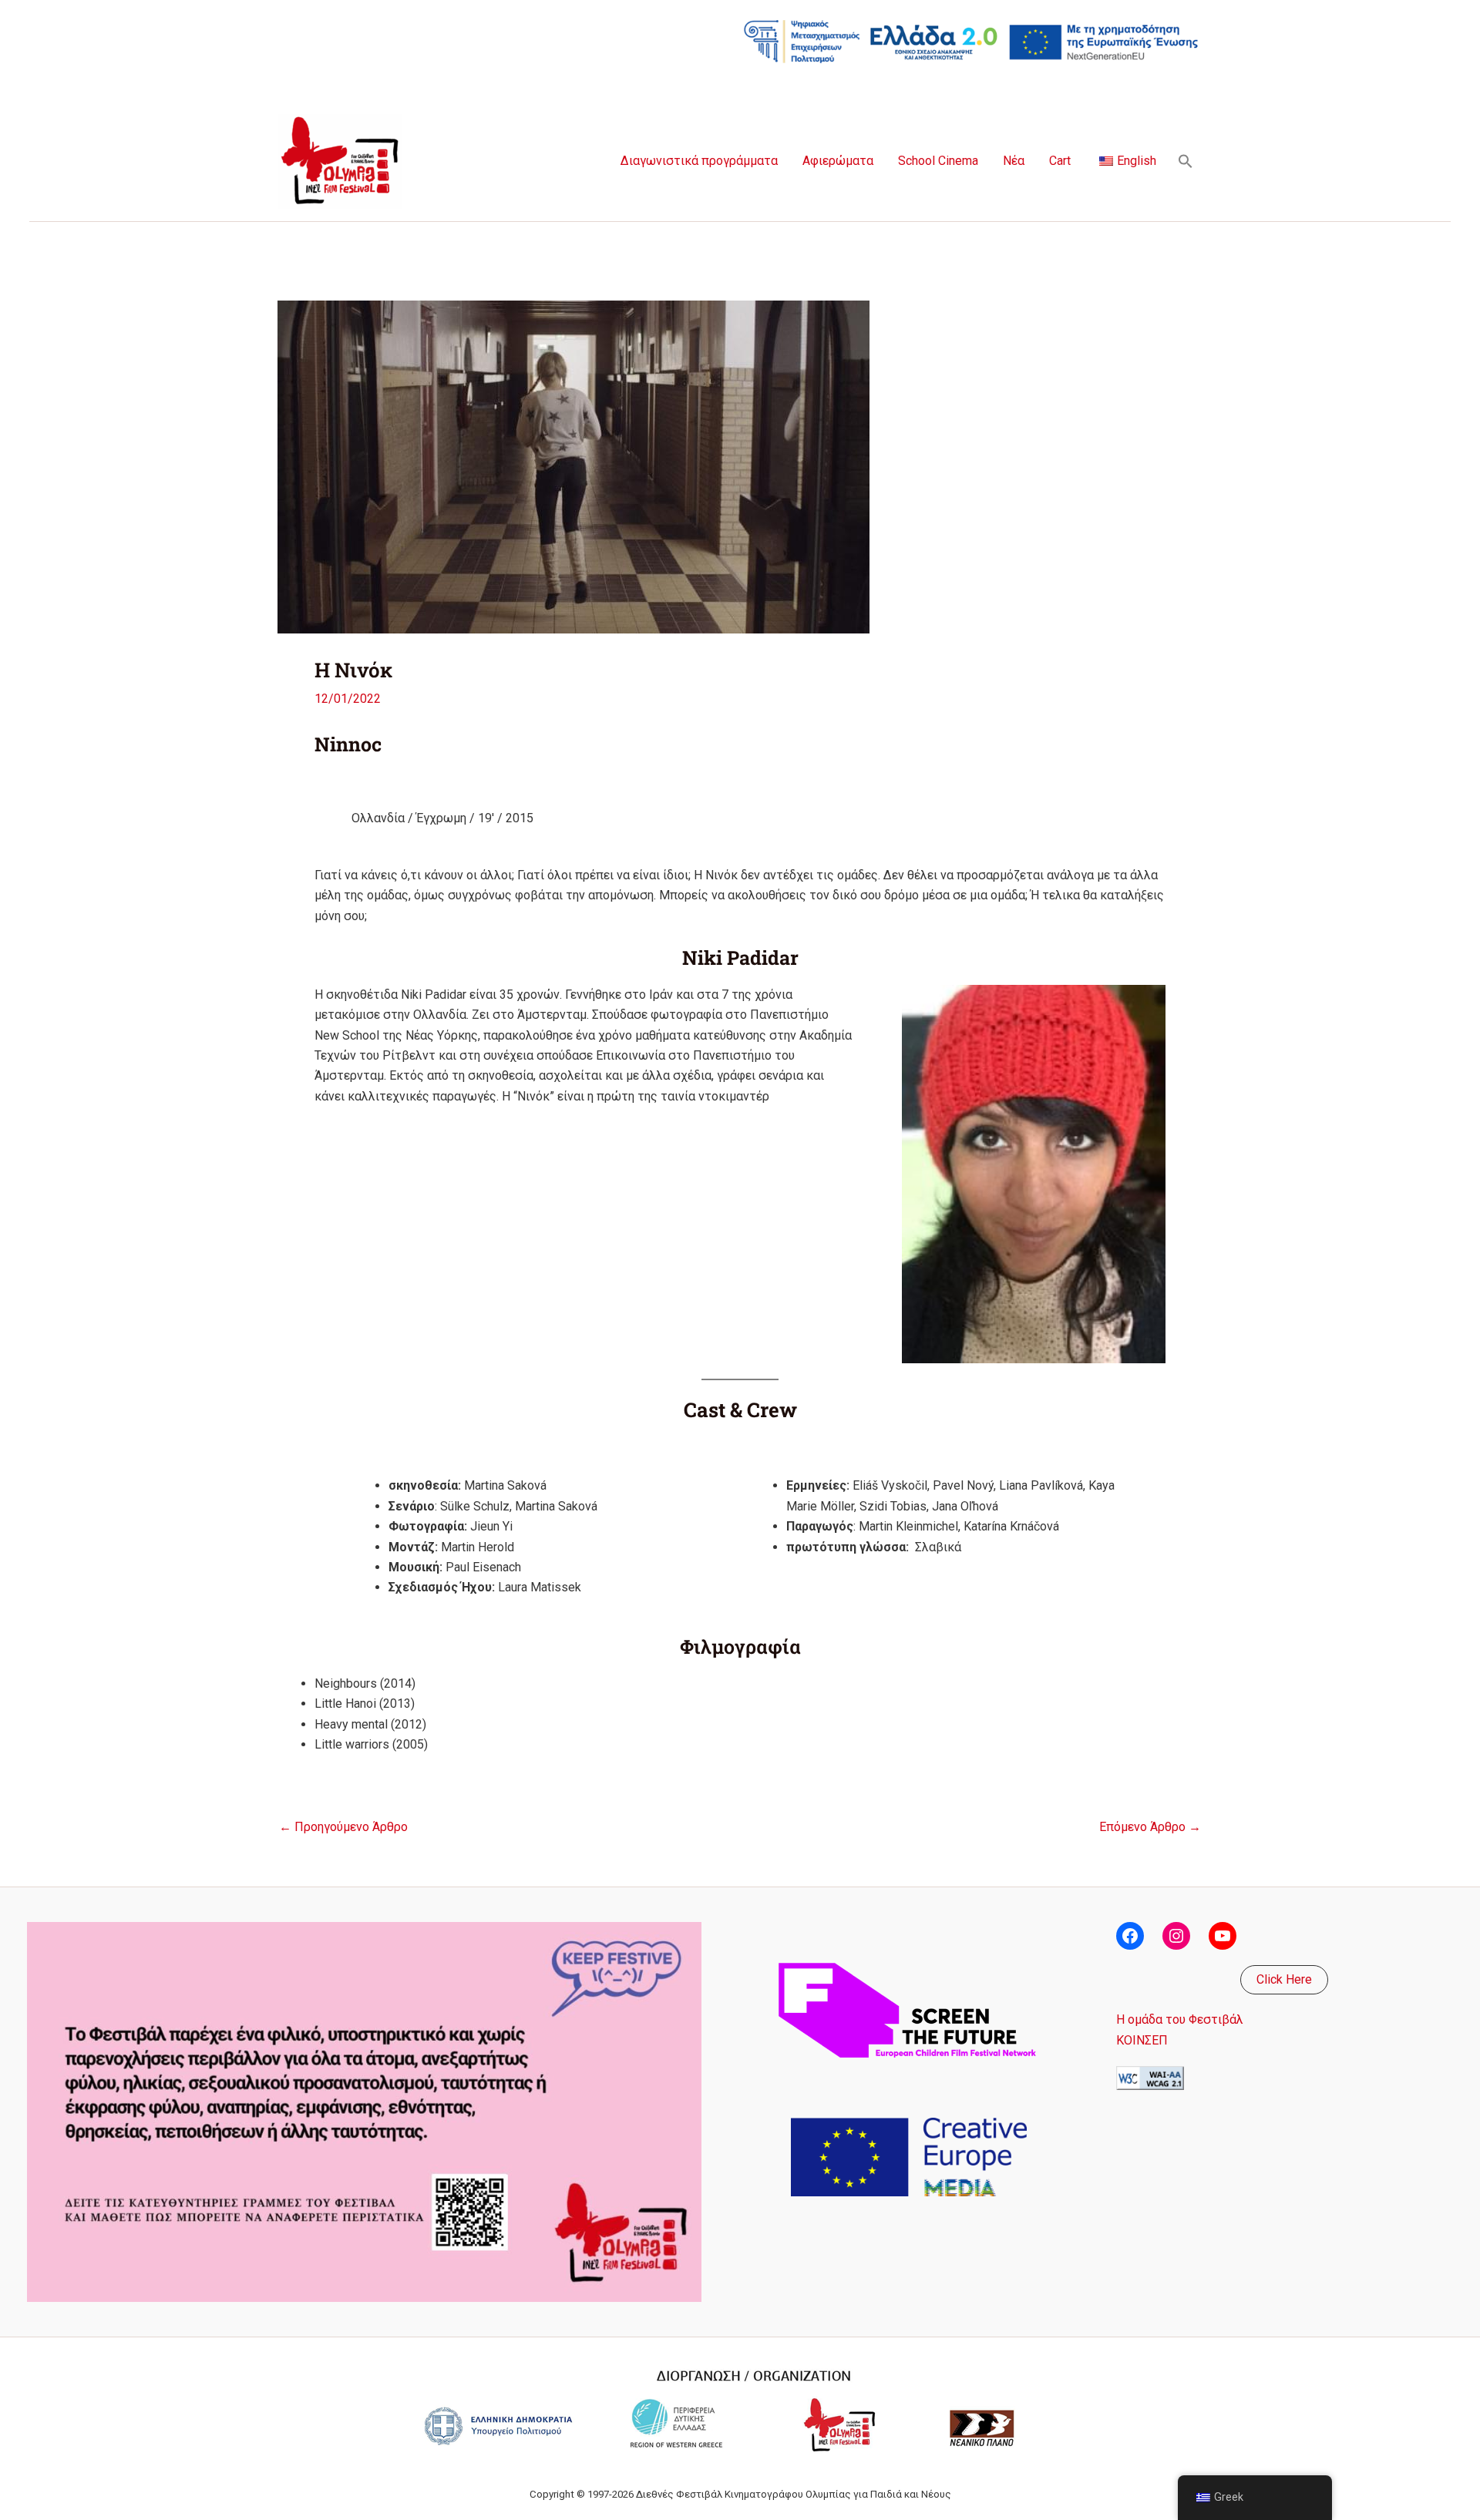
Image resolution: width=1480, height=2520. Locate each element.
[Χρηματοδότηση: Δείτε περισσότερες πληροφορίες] (971, 40)
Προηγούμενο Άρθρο (343, 1827)
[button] (1186, 161)
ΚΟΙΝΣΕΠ (1142, 2040)
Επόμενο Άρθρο (1150, 1827)
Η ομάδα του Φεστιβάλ (1180, 2019)
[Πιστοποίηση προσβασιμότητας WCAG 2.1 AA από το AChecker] (1150, 2077)
